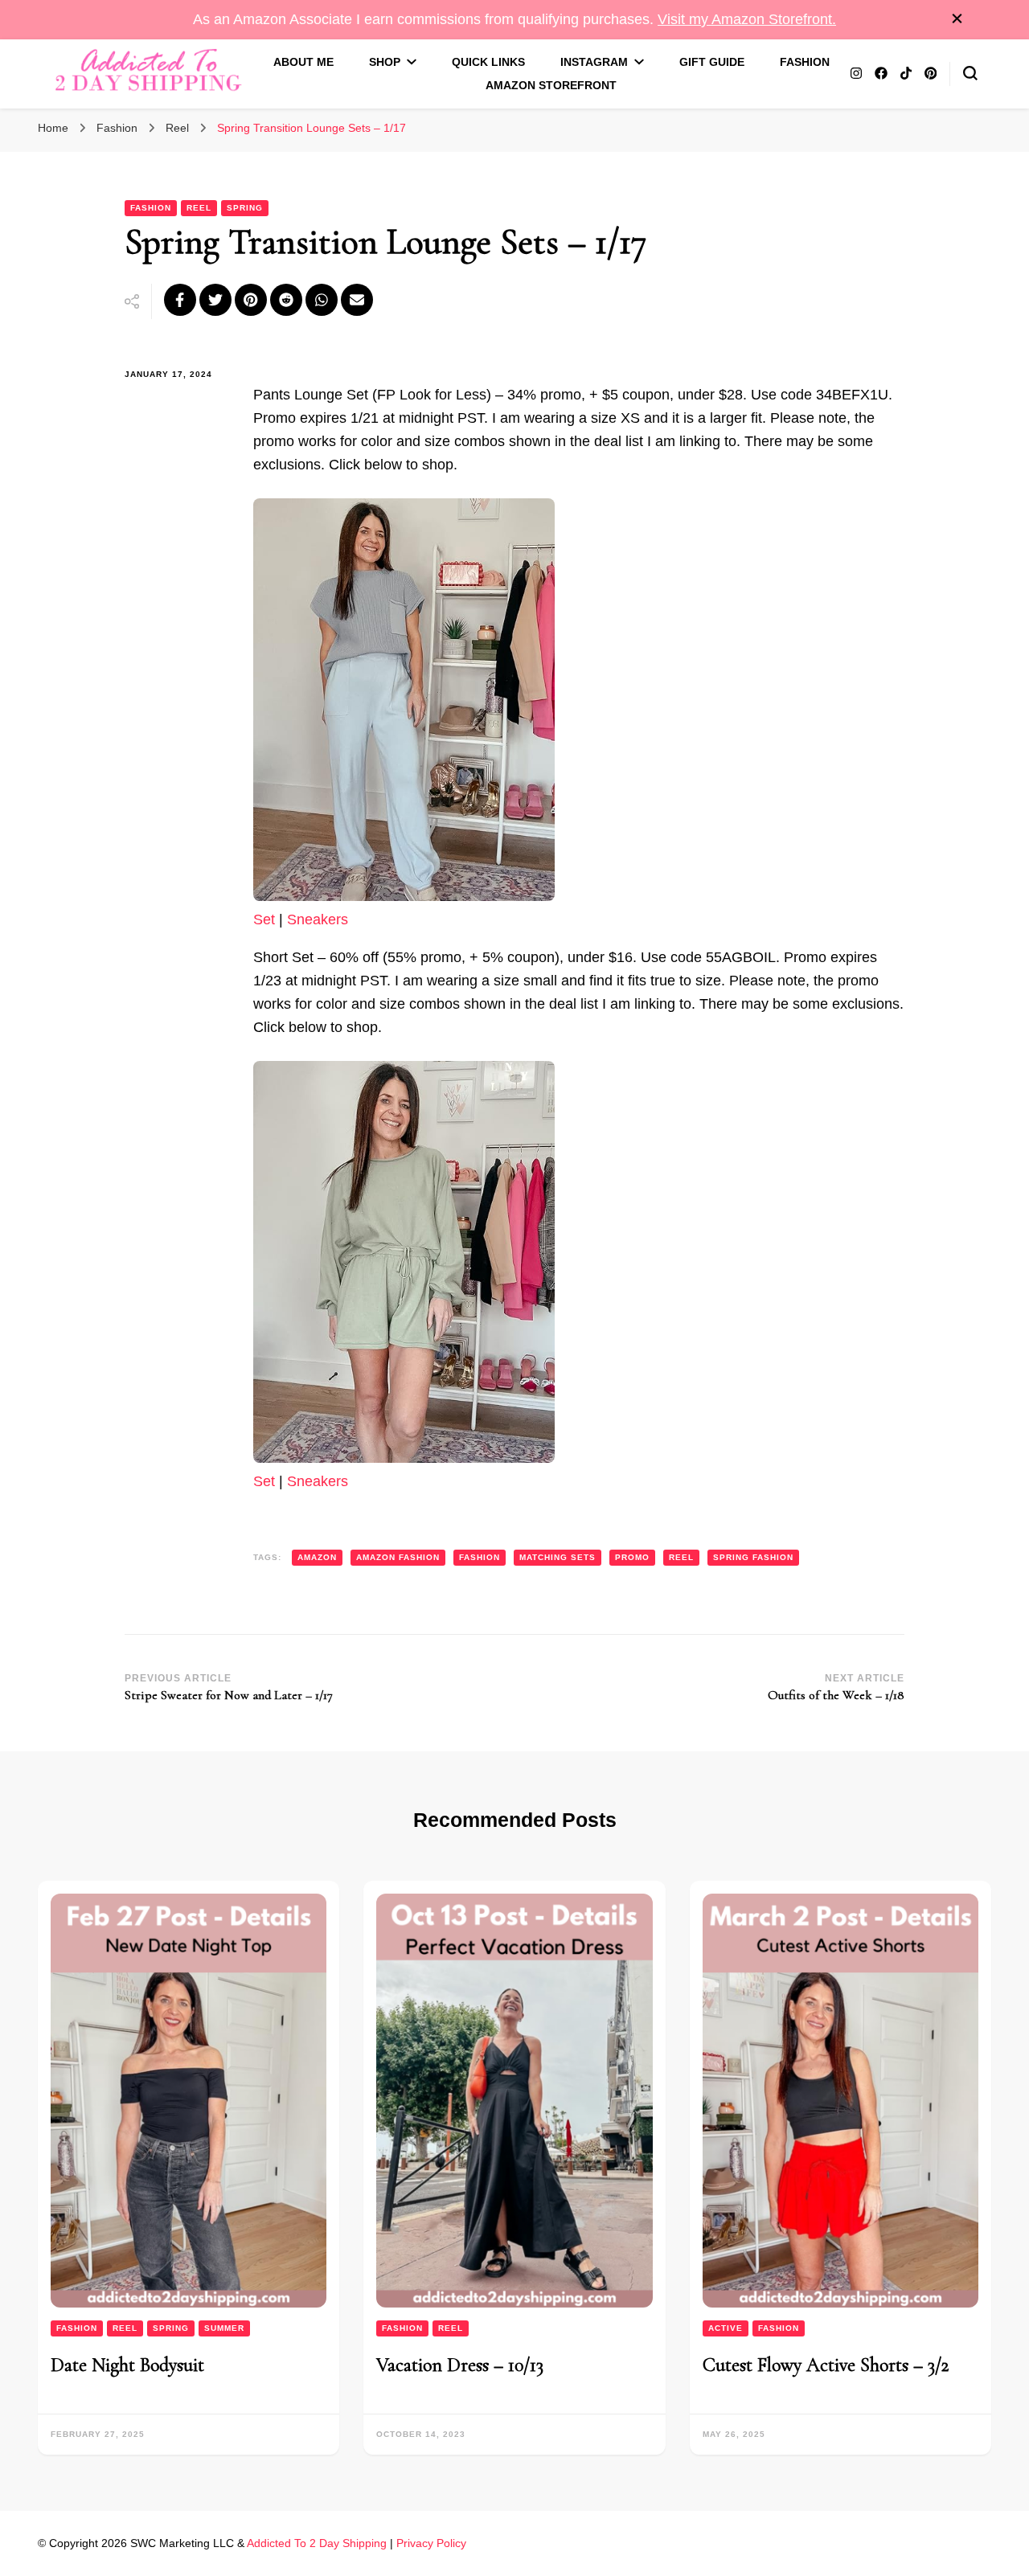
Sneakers (318, 919)
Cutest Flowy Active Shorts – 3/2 (826, 2365)
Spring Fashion (753, 1557)
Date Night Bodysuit (127, 2365)
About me (303, 62)
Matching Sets (558, 1557)
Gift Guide (712, 62)
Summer (224, 2328)
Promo (632, 1557)
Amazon (317, 1557)
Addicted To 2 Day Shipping (317, 2543)
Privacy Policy (431, 2543)
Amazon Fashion (398, 1557)
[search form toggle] (970, 73)
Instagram (594, 62)
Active (726, 2328)
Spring (245, 208)
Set (264, 919)
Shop (385, 62)
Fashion (805, 62)
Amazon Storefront (551, 85)
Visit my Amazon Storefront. (747, 19)
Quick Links (488, 62)
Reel (199, 208)
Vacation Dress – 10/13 (460, 2365)
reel (681, 1557)
